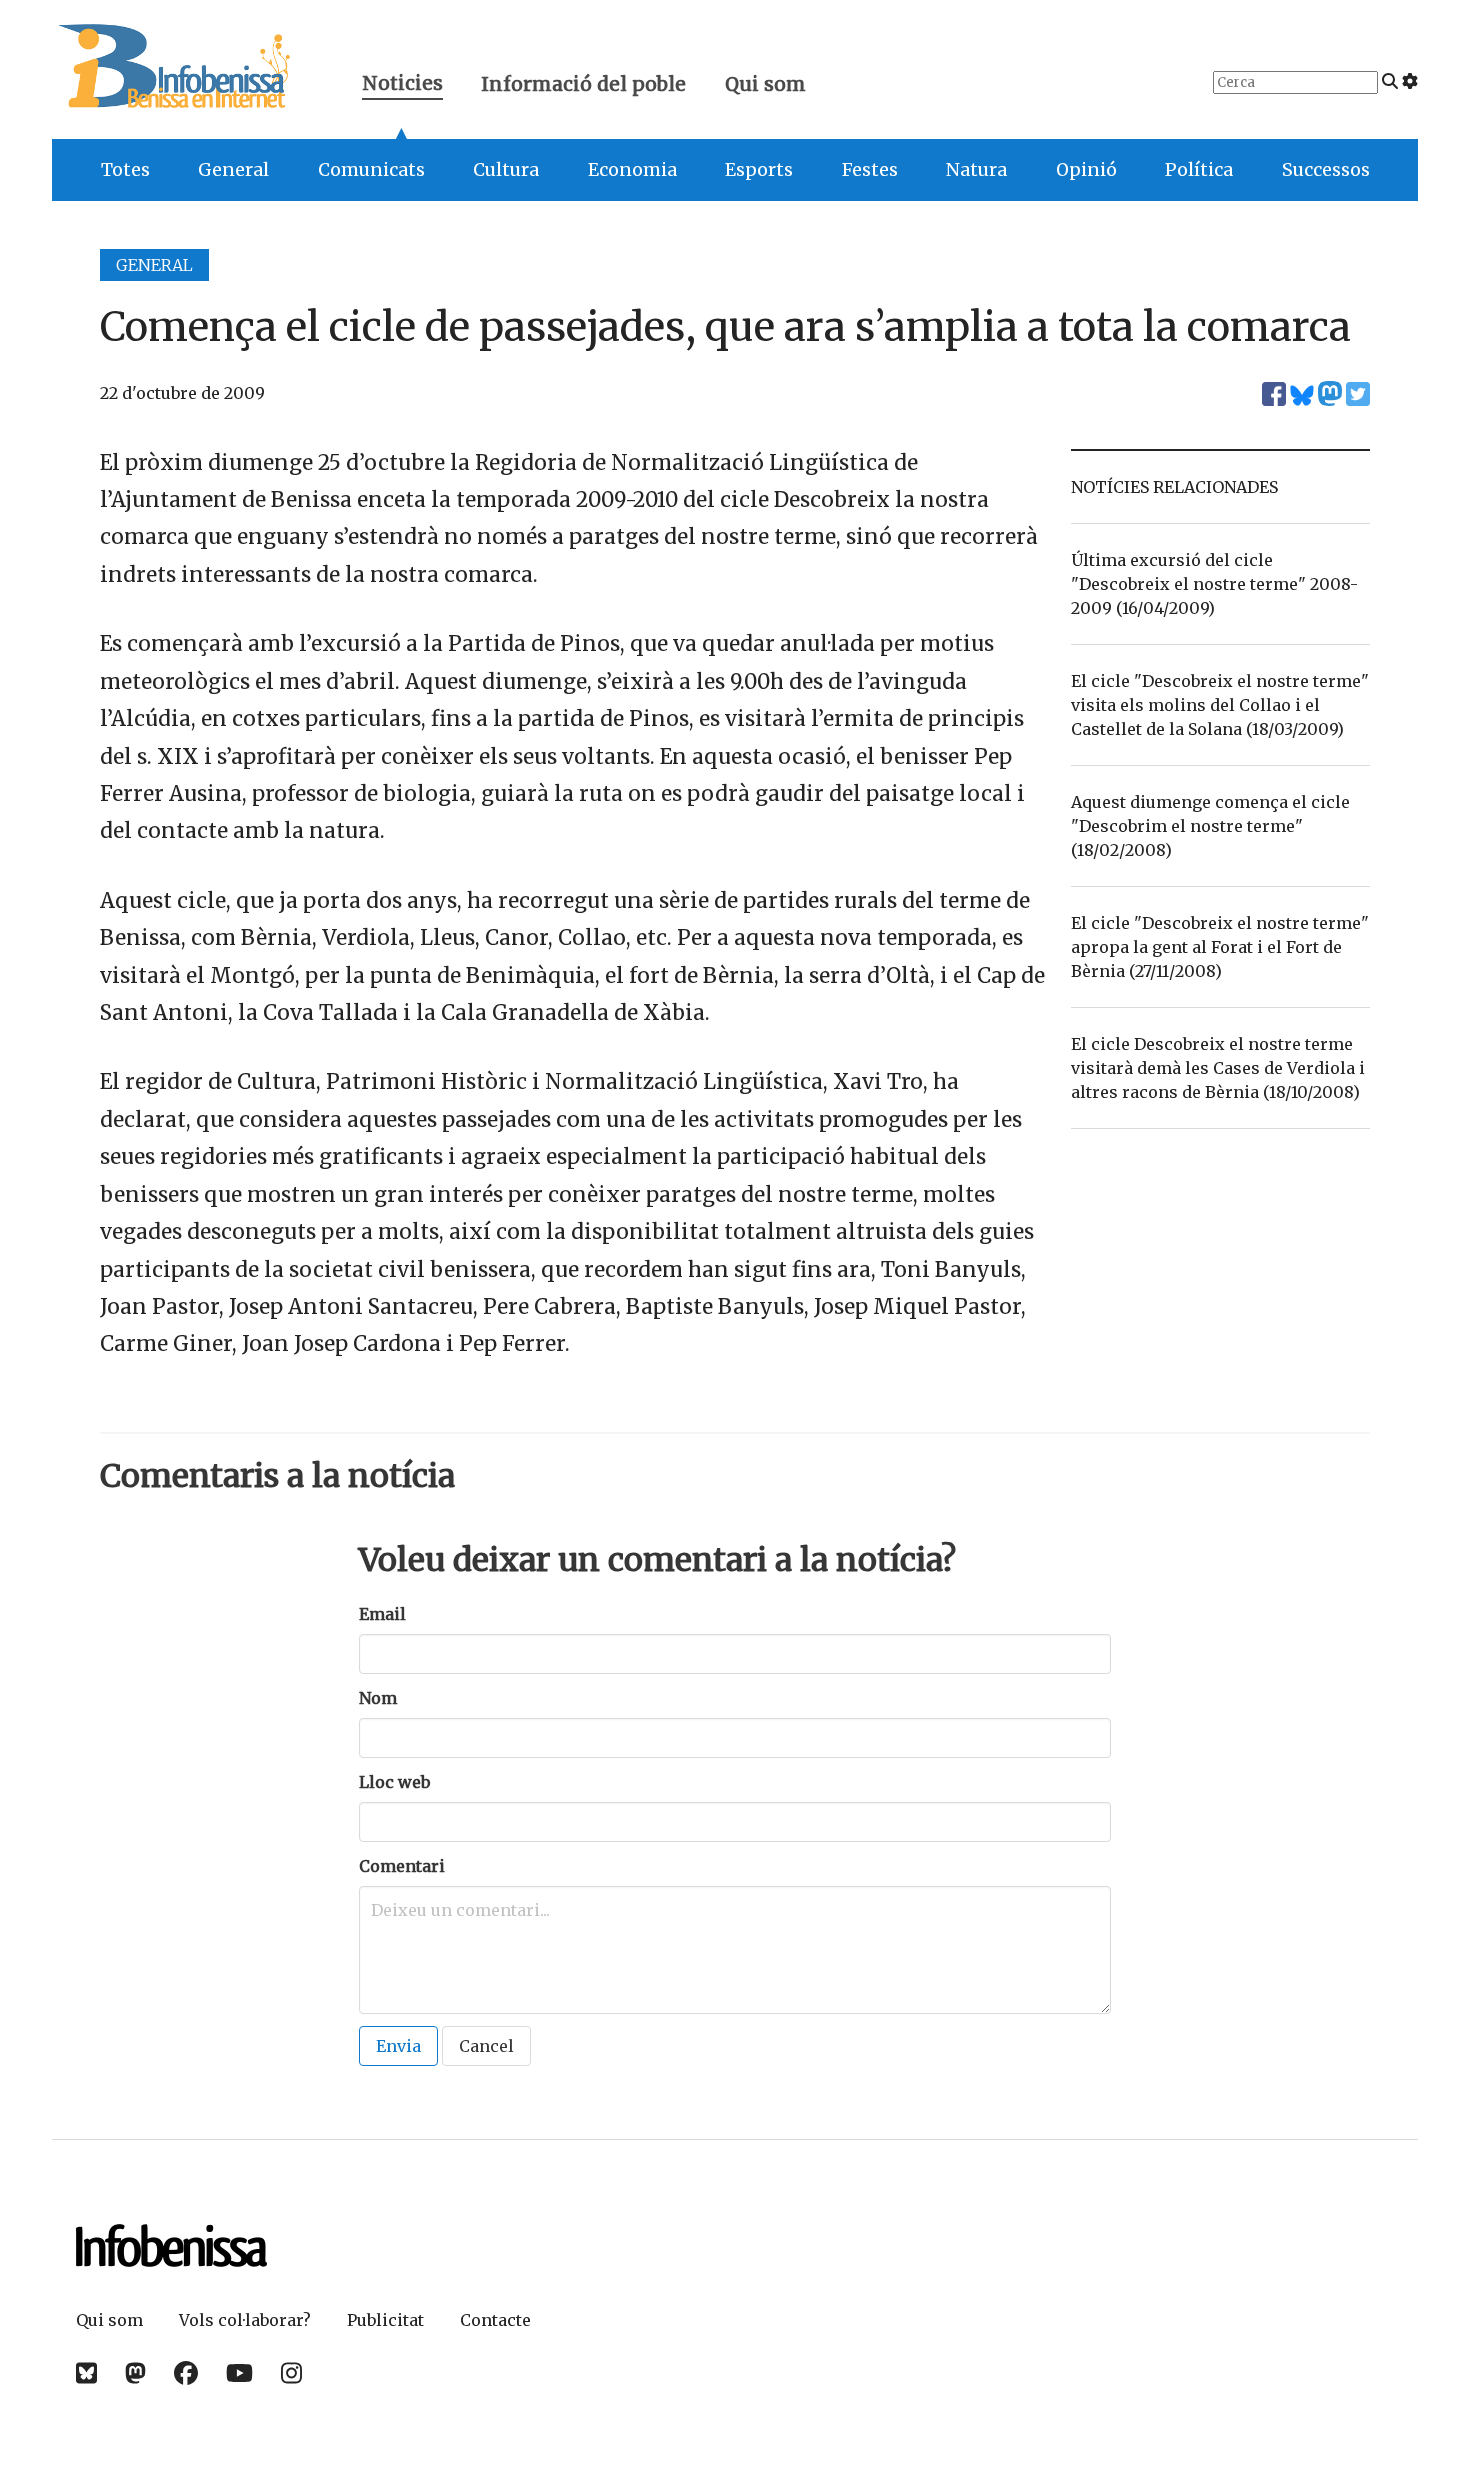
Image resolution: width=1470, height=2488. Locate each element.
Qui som (765, 84)
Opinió (1086, 170)
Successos (1326, 170)
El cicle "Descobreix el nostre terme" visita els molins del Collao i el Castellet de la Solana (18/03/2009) (1220, 705)
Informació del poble (583, 84)
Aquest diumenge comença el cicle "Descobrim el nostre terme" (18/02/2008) (1210, 826)
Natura (976, 170)
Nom (378, 1698)
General (233, 170)
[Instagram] (291, 2373)
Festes (870, 170)
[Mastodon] (135, 2373)
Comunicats (371, 170)
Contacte (495, 2320)
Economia (632, 170)
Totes (125, 170)
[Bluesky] (86, 2373)
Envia (398, 2046)
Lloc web (394, 1782)
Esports (759, 170)
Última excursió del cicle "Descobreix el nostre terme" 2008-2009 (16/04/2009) (1214, 584)
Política (1199, 170)
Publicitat (385, 2320)
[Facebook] (186, 2373)
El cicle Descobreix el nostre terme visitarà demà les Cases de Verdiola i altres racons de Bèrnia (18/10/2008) (1218, 1068)
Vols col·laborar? (245, 2320)
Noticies (402, 85)
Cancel (486, 2046)
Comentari (402, 1866)
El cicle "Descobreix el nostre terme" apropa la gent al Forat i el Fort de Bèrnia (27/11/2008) (1220, 947)
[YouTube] (239, 2373)
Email (382, 1614)
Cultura (506, 170)
